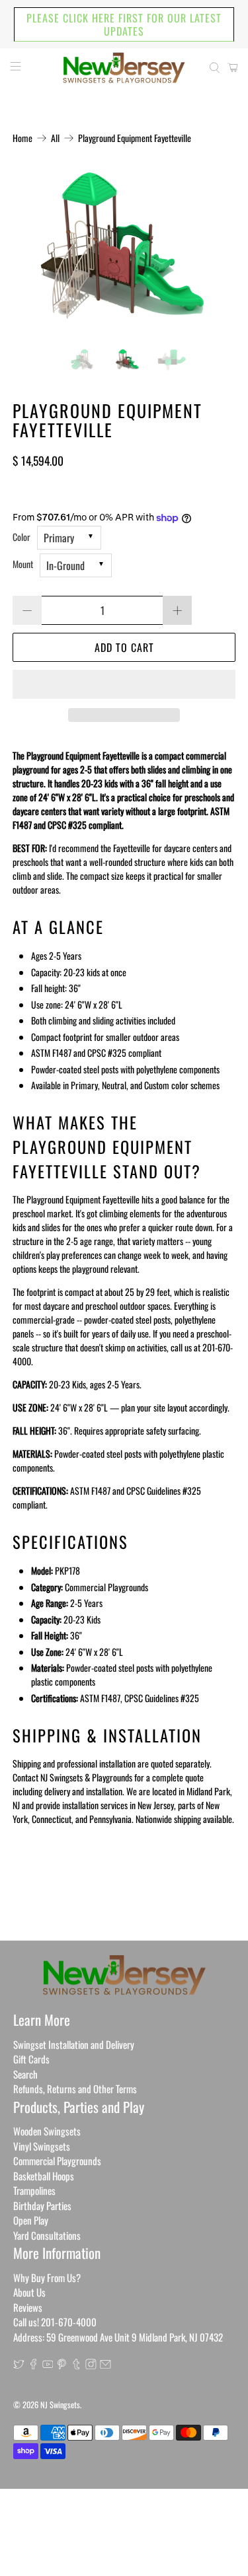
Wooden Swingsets (47, 2131)
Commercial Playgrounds (57, 2161)
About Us (29, 2292)
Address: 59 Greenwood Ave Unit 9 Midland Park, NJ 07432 (118, 2337)
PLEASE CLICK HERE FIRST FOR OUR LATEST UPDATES (124, 24)
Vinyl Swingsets (42, 2146)
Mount (23, 564)
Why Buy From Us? (47, 2277)
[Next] (214, 252)
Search (25, 2074)
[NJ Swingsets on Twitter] (19, 2365)
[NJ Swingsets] (124, 68)
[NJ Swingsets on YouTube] (48, 2365)
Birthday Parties (42, 2205)
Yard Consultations (47, 2235)
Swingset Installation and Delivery (74, 2044)
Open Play (31, 2220)
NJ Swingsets (60, 2405)
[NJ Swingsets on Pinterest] (62, 2365)
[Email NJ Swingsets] (105, 2365)
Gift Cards (31, 2059)
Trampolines (34, 2190)
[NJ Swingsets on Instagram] (91, 2365)
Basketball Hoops (44, 2176)
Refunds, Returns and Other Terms (75, 2089)
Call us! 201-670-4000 (55, 2322)
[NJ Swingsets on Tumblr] (76, 2365)
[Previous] (34, 252)
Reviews (28, 2307)
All (55, 138)
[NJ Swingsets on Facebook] (33, 2365)
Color (21, 537)
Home (22, 138)
